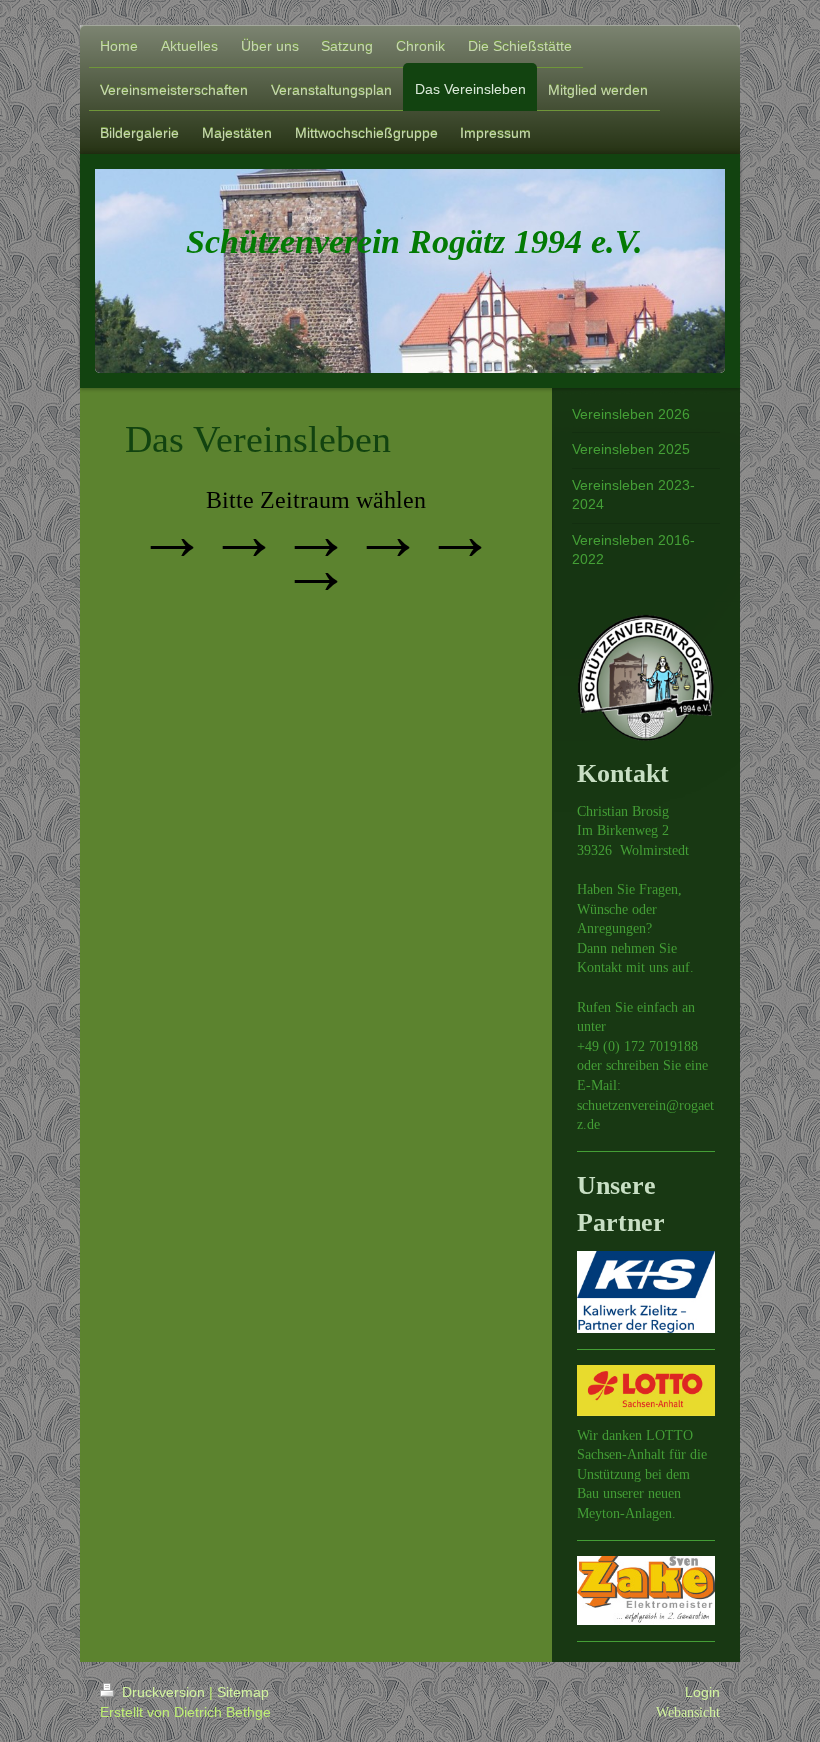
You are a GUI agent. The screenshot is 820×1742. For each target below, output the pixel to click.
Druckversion (163, 1692)
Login (702, 1692)
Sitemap (243, 1692)
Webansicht (688, 1712)
